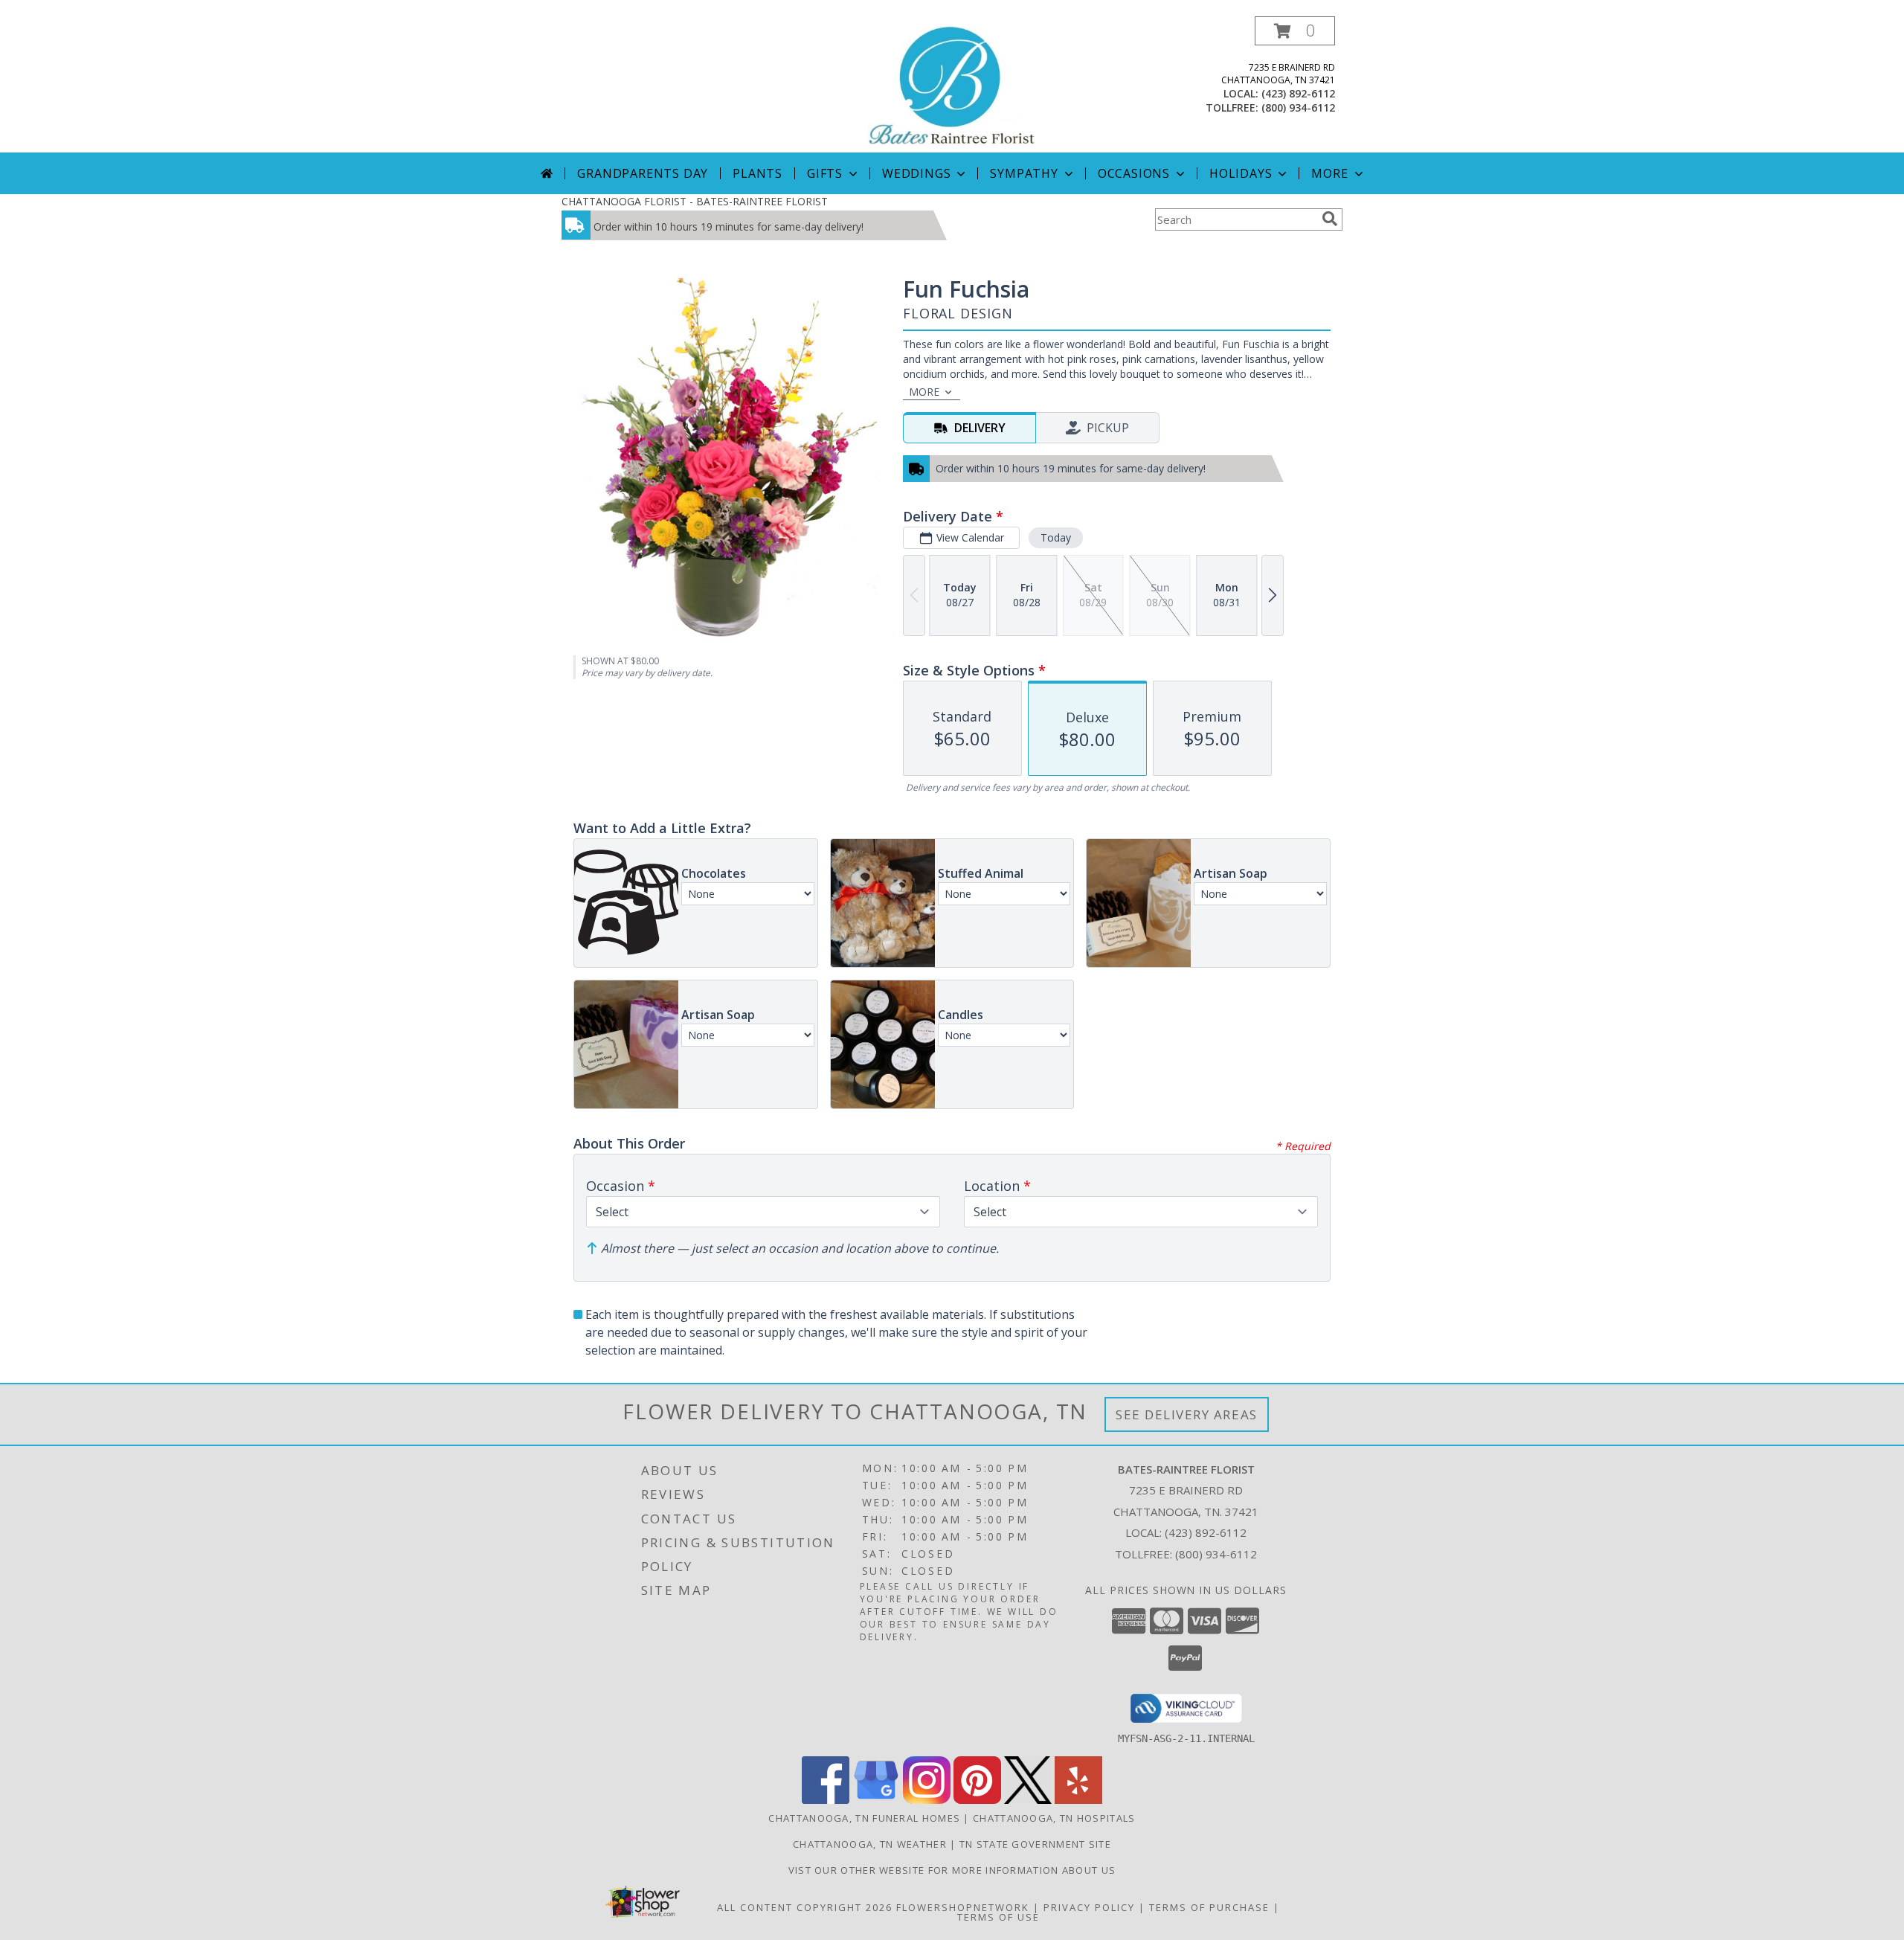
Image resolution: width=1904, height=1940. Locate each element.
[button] (1295, 31)
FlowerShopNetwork (963, 1907)
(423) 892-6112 (1298, 93)
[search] (1330, 219)
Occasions (1134, 173)
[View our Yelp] (1078, 1800)
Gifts (825, 173)
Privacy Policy (1089, 1907)
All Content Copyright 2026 (805, 1907)
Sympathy (1024, 173)
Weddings (916, 173)
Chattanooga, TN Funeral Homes (864, 1818)
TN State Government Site (1035, 1844)
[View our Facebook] (826, 1800)
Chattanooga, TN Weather (870, 1844)
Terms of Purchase (1209, 1907)
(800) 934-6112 (1298, 107)
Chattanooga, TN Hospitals (1054, 1818)
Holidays (1241, 173)
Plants (758, 173)
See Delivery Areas (1187, 1414)
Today (1056, 537)
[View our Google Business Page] (876, 1800)
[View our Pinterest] (977, 1800)
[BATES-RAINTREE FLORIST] (952, 84)
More (1329, 173)
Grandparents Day (643, 173)
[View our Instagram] (927, 1800)
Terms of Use (998, 1917)
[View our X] (1028, 1800)
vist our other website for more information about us (952, 1870)
